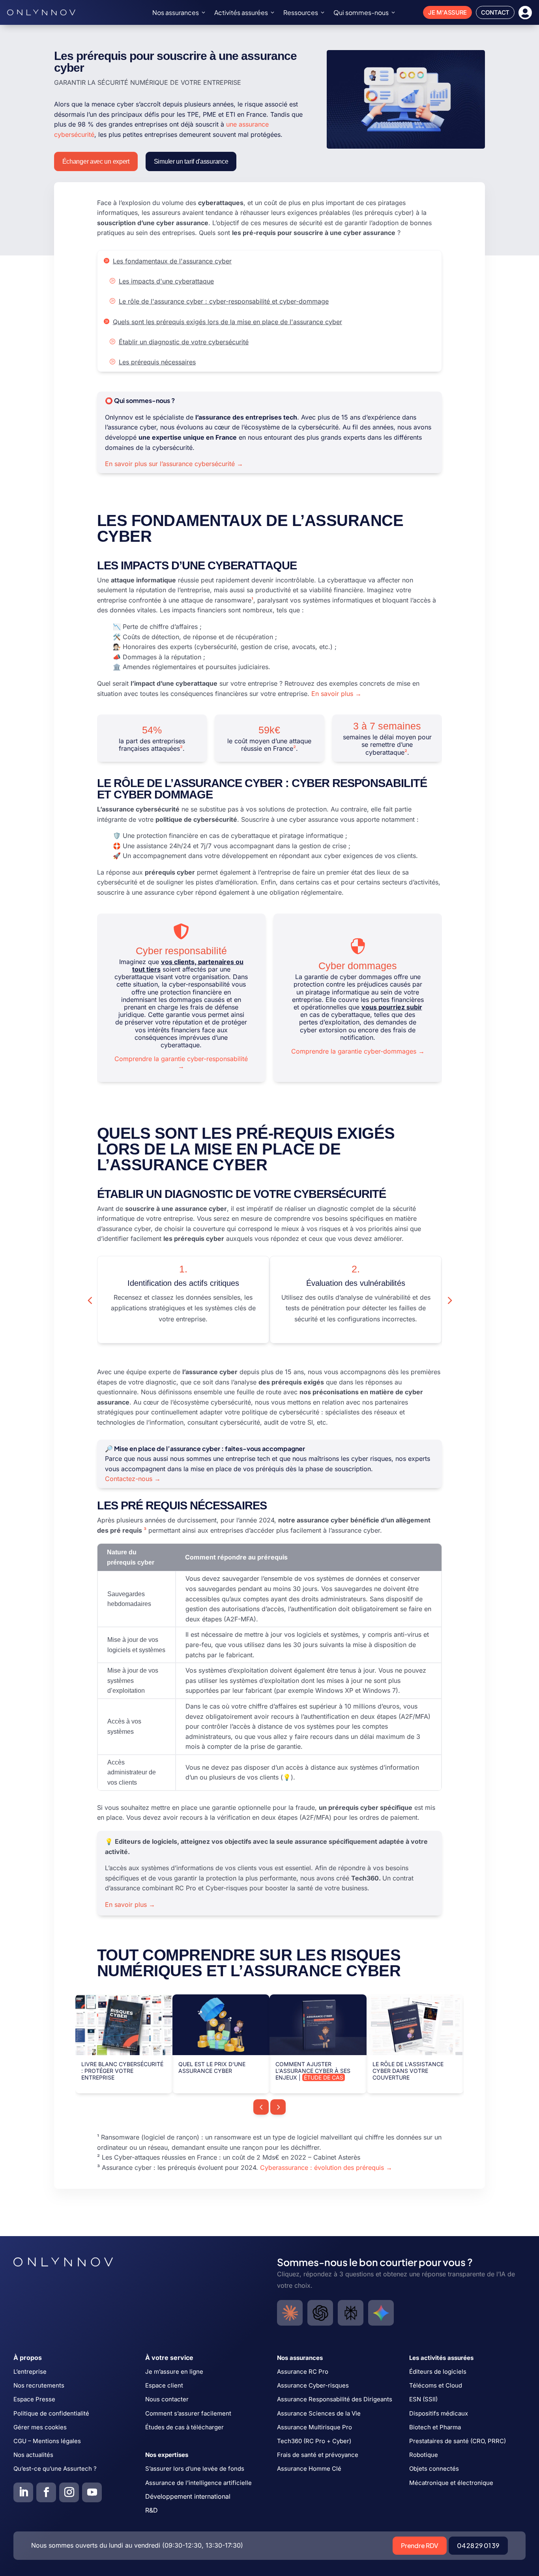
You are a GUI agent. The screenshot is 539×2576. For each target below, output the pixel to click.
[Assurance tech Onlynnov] (41, 12)
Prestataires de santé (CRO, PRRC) (458, 2441)
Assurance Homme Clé (309, 2469)
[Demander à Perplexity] (351, 2313)
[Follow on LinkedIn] (23, 2492)
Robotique (424, 2455)
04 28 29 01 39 (478, 2545)
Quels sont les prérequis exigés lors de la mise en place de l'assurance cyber (227, 322)
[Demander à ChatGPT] (320, 2313)
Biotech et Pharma (435, 2427)
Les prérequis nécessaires (157, 362)
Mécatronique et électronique (451, 2483)
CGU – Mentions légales (47, 2441)
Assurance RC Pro (303, 2372)
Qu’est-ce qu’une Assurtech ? (55, 2469)
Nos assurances (176, 12)
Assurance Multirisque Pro (314, 2427)
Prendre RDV (420, 2545)
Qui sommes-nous (361, 12)
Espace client (164, 2385)
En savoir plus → (336, 694)
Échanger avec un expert (96, 161)
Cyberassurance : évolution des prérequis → (326, 2167)
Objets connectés (434, 2469)
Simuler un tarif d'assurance (191, 161)
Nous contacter (167, 2399)
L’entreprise (30, 2372)
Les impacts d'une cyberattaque (166, 281)
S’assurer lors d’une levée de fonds (195, 2469)
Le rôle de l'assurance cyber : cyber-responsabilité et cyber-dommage (224, 301)
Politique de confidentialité (51, 2413)
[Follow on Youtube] (92, 2492)
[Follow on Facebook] (46, 2492)
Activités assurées (241, 12)
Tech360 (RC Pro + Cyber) (314, 2441)
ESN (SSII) (423, 2399)
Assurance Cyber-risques (313, 2385)
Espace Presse (34, 2399)
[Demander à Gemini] (381, 2313)
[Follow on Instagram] (69, 2492)
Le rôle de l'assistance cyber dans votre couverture (408, 2071)
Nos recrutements (39, 2385)
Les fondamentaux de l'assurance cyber (172, 261)
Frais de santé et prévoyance (318, 2455)
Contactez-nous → (133, 1479)
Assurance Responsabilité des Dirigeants (335, 2399)
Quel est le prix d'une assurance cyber (212, 2067)
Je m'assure (447, 12)
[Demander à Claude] (290, 2313)
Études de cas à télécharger (184, 2427)
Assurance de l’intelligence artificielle (198, 2483)
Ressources (301, 12)
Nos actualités (33, 2455)
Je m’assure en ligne (174, 2372)
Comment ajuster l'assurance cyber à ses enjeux (313, 2071)
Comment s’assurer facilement (188, 2413)
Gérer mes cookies (40, 2427)
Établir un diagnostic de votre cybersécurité (184, 342)
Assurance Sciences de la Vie (319, 2413)
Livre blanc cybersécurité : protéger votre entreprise (122, 2071)
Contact (495, 12)
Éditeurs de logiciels (438, 2372)
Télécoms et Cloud (436, 2385)
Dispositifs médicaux (439, 2413)
